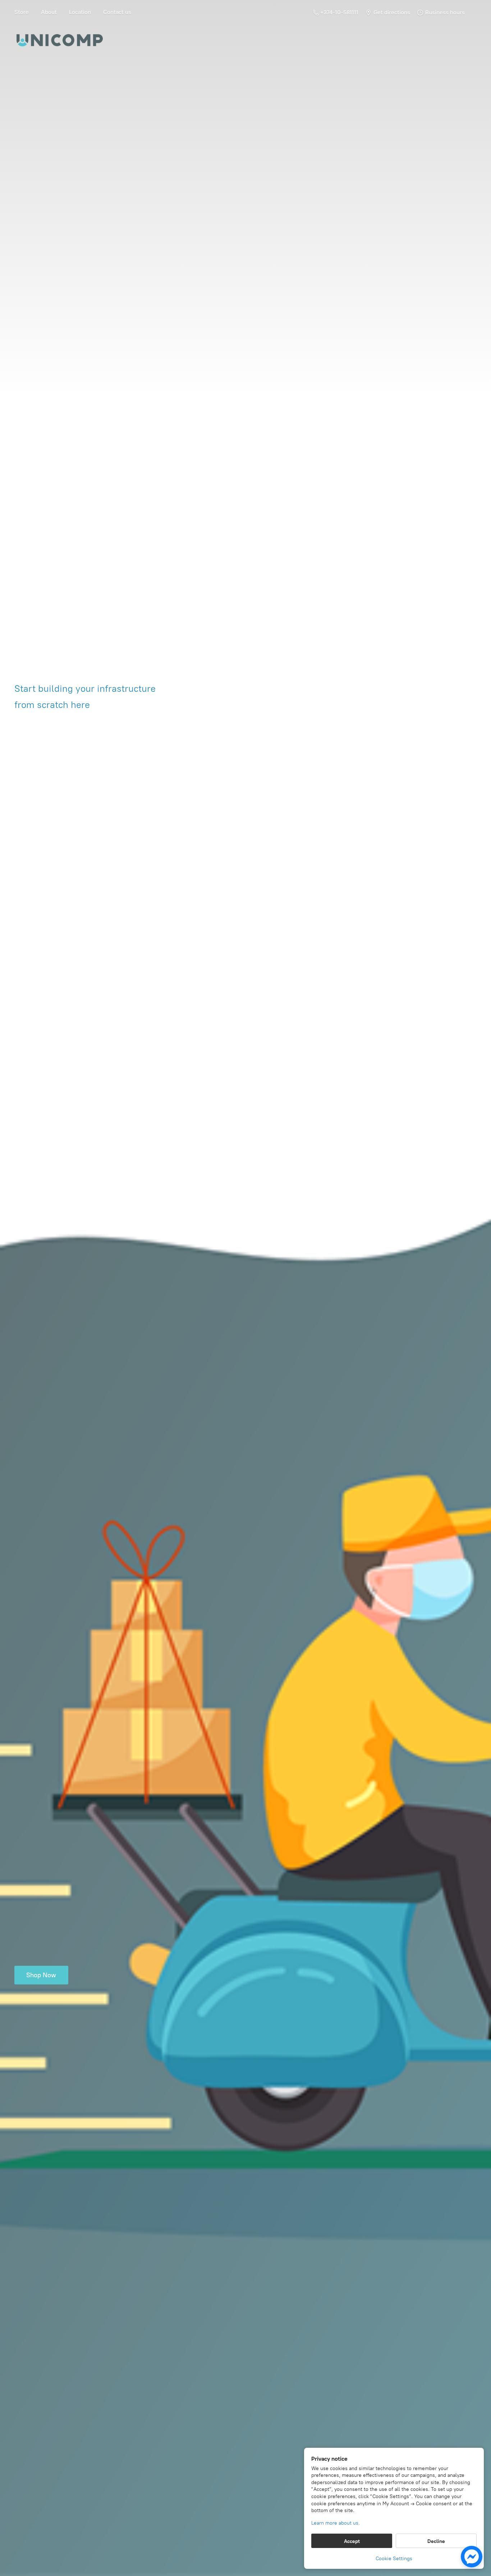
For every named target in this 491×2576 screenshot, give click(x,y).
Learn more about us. (336, 2523)
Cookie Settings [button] (394, 2559)
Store (22, 12)
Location (80, 12)
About (49, 12)
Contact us (117, 12)
